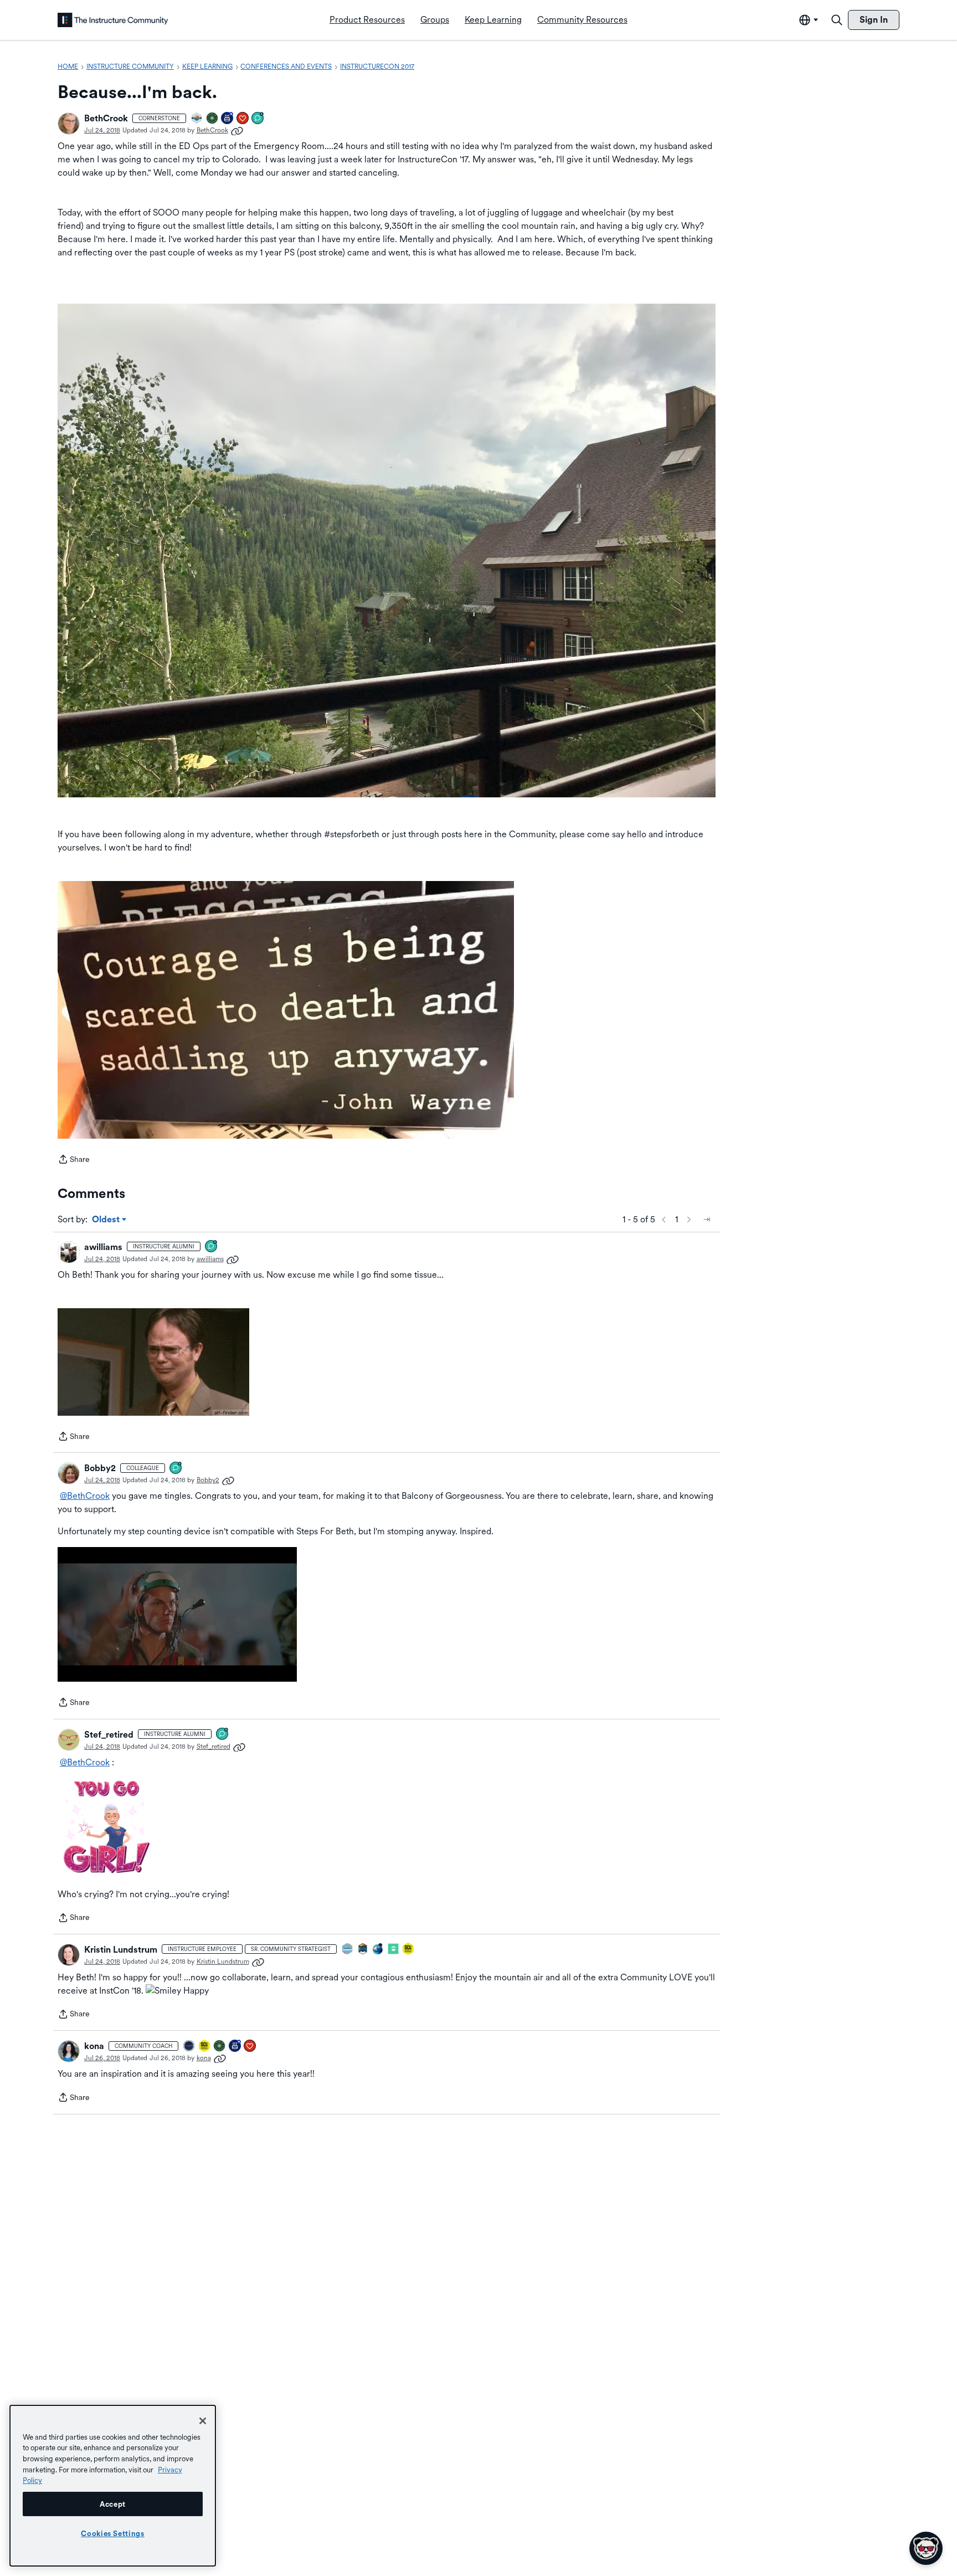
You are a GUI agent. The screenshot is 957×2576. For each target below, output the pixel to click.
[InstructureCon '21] (394, 1950)
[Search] (837, 20)
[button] (69, 124)
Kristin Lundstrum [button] (121, 1950)
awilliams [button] (103, 1247)
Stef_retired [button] (109, 1735)
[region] (113, 2486)
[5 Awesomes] (243, 119)
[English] (113, 20)
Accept (113, 2504)
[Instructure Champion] (197, 119)
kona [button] (94, 2046)
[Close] (203, 2421)
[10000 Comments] (223, 1735)
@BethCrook (85, 1496)
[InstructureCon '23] (348, 1950)
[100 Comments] (258, 119)
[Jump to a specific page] (707, 1220)
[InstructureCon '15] (409, 1950)
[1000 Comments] (212, 1247)
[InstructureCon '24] (213, 119)
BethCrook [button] (106, 118)
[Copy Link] (237, 130)
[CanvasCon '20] (378, 1950)
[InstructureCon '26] (189, 2047)
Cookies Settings (113, 2533)
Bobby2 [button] (100, 1468)
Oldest (107, 1220)
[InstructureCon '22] (363, 1950)
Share (74, 1160)
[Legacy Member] (228, 119)
